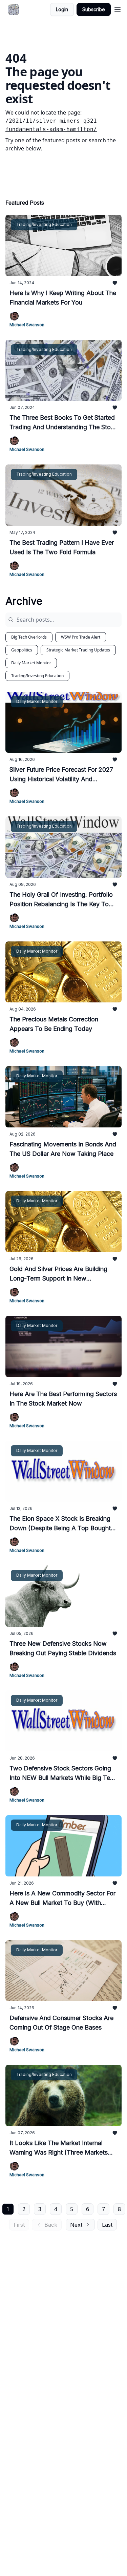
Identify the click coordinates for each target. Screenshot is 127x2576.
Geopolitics (22, 650)
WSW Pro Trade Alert (81, 637)
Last (107, 2225)
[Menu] (118, 8)
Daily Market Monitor (31, 663)
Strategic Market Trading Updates (78, 650)
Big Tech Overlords (29, 637)
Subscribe (94, 9)
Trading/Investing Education (37, 676)
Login (62, 9)
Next (76, 2225)
